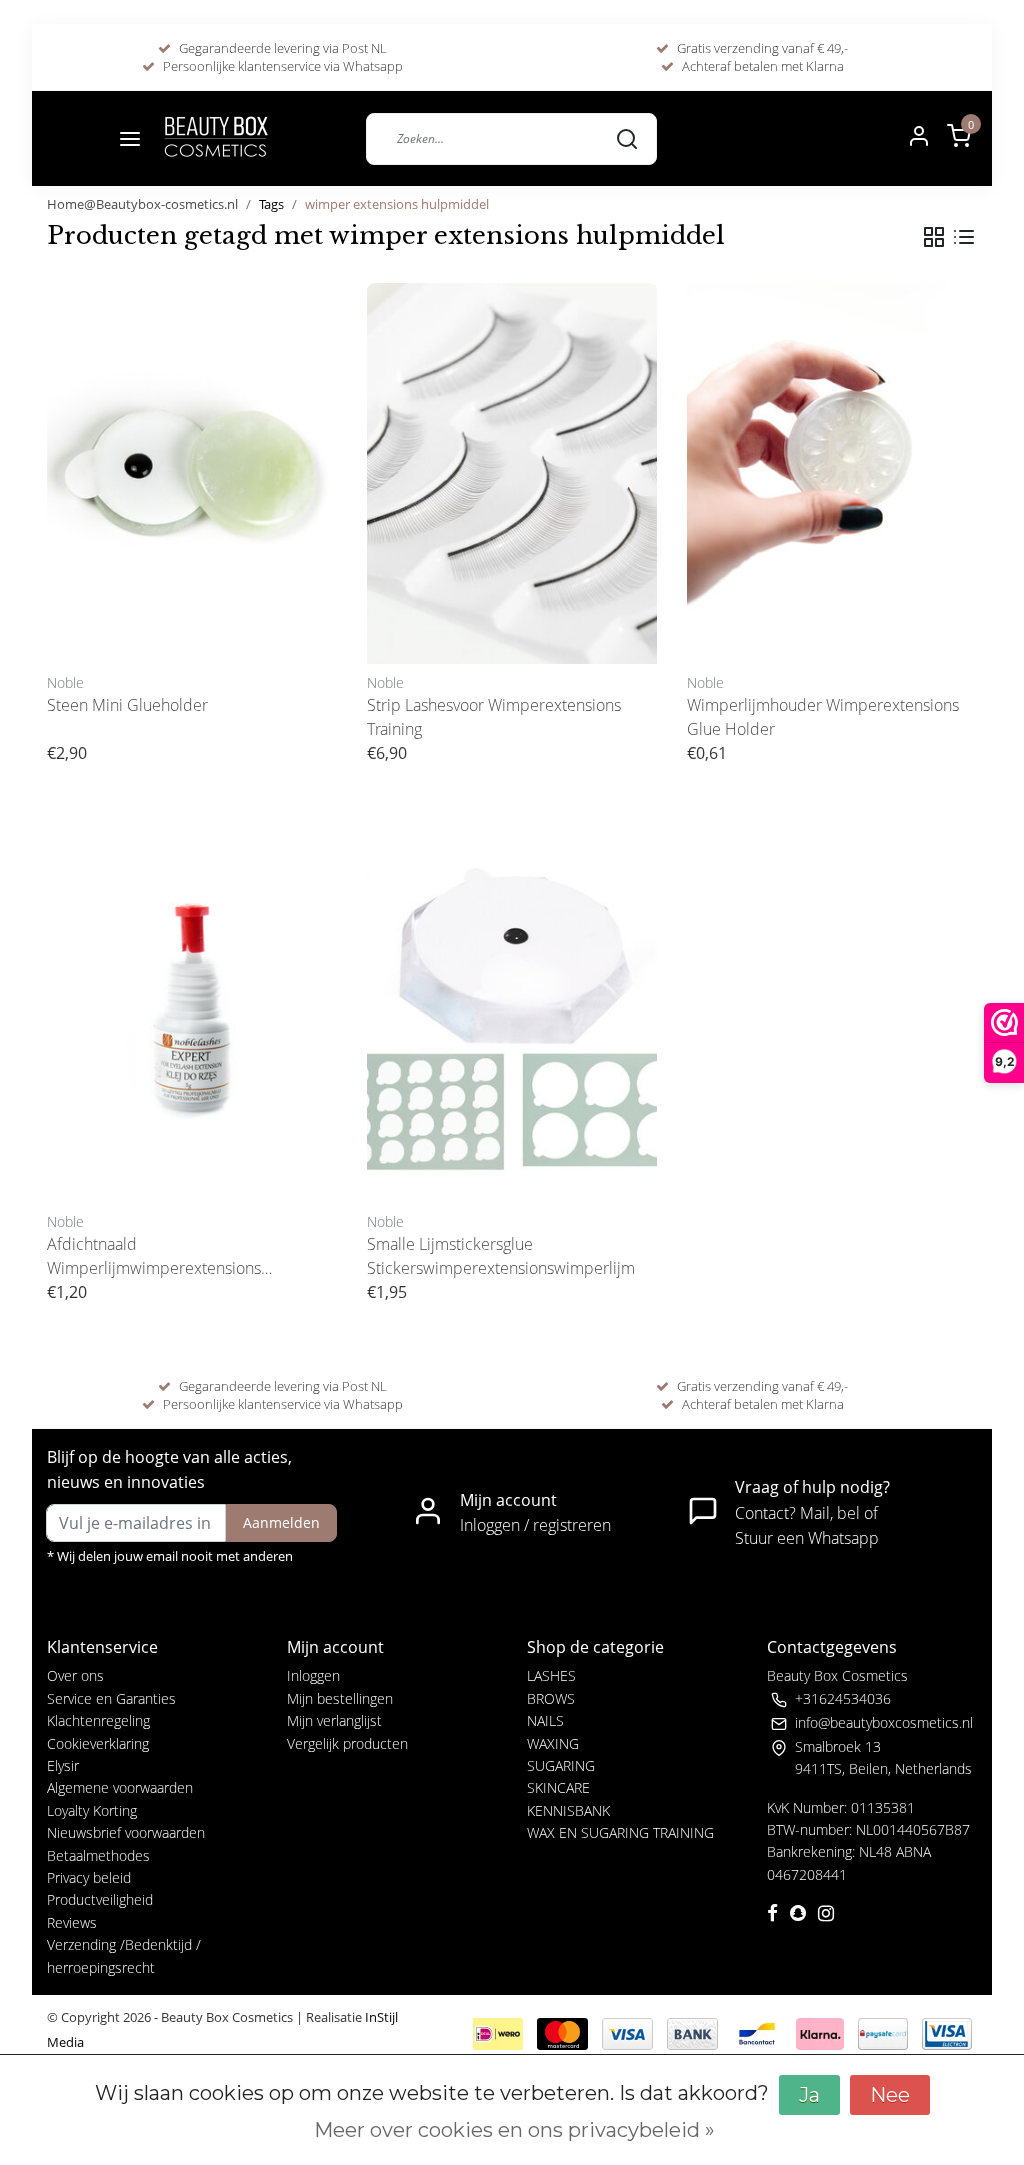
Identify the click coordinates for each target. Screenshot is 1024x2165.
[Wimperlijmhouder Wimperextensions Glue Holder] (832, 473)
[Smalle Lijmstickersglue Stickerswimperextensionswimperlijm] (512, 1012)
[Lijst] (964, 237)
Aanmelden (281, 1522)
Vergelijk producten (347, 1743)
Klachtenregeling (98, 1720)
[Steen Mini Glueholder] (192, 473)
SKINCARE (558, 1787)
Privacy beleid (89, 1877)
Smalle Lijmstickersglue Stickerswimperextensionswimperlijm (501, 1256)
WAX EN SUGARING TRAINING (620, 1832)
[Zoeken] (627, 138)
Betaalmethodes (98, 1855)
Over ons (75, 1675)
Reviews (72, 1922)
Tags (271, 204)
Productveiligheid (100, 1899)
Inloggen (313, 1675)
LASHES (551, 1675)
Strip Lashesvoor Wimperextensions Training (494, 717)
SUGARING (561, 1765)
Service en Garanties (111, 1698)
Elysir (63, 1765)
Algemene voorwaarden (120, 1787)
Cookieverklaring (98, 1743)
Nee (890, 2095)
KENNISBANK (568, 1810)
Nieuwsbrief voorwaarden (126, 1832)
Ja (809, 2095)
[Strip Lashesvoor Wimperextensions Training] (512, 473)
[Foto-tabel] (934, 237)
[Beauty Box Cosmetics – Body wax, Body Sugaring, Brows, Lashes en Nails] (215, 138)
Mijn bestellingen (340, 1698)
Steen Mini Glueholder (127, 705)
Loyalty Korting (92, 1810)
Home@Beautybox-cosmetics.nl (142, 204)
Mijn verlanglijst (334, 1720)
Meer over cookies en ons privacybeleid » (514, 2130)
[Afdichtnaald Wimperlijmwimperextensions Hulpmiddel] (192, 1012)
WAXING (553, 1743)
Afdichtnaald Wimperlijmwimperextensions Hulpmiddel (154, 1256)
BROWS (551, 1698)
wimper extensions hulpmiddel (397, 204)
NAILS (545, 1720)
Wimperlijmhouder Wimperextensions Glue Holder (823, 717)
